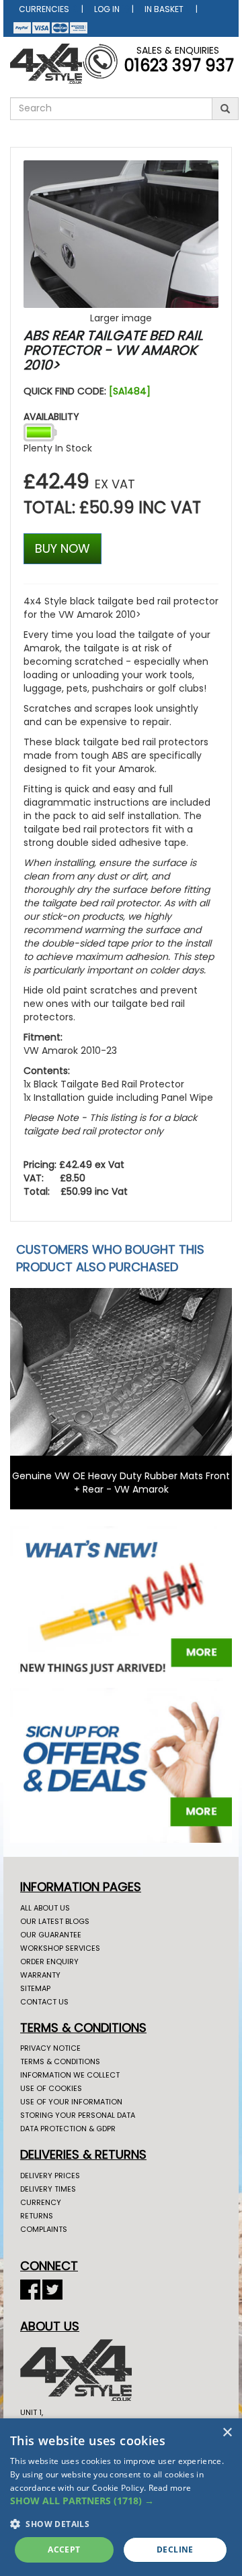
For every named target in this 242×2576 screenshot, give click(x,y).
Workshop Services (60, 1948)
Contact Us (44, 2002)
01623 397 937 (179, 65)
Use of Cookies (51, 2088)
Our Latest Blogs (55, 1921)
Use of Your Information (71, 2102)
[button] (121, 2501)
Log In (107, 9)
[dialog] (121, 2497)
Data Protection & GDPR (68, 2129)
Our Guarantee (51, 1935)
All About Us (45, 1908)
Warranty (40, 1975)
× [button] (227, 2433)
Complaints (44, 2229)
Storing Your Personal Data (78, 2115)
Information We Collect (70, 2075)
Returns (37, 2216)
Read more (170, 2488)
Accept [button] (64, 2550)
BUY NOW (63, 548)
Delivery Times (48, 2189)
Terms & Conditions (60, 2061)
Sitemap (35, 1988)
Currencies (44, 9)
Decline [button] (175, 2550)
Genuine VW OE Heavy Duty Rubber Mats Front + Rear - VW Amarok (121, 1483)
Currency (41, 2202)
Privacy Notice (50, 2048)
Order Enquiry (49, 1962)
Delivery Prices (50, 2176)
